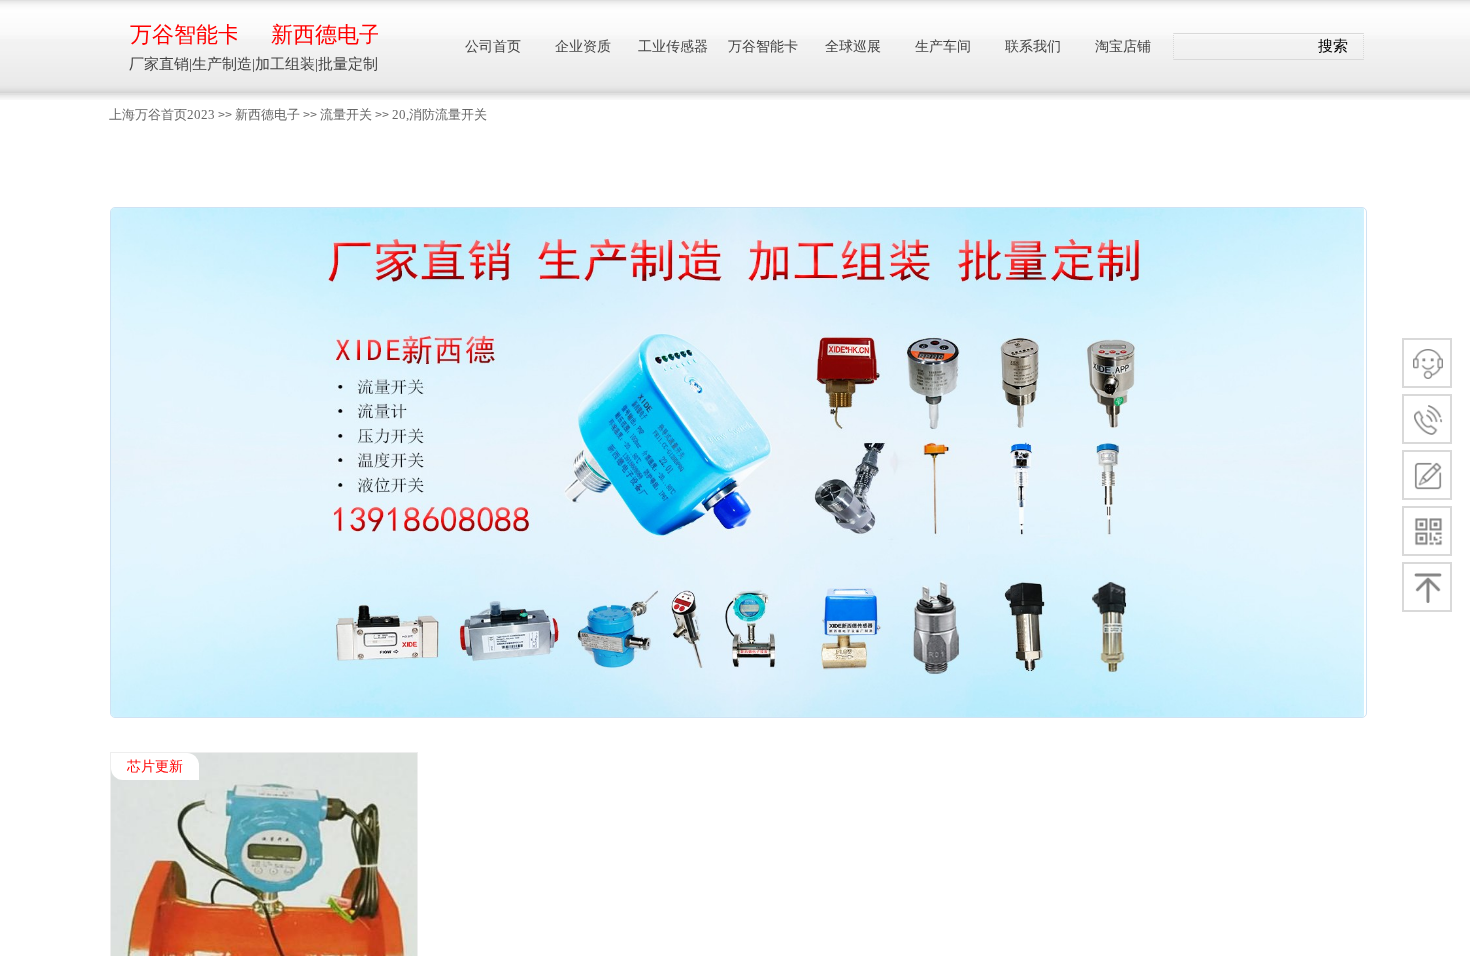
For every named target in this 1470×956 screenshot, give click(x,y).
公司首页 (493, 46)
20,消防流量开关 (439, 114)
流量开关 (346, 114)
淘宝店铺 (1123, 46)
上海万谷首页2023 (162, 114)
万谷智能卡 (183, 34)
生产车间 (943, 46)
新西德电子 (267, 114)
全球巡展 (853, 46)
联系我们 (1033, 46)
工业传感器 (673, 46)
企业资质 (583, 46)
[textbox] (1241, 47)
